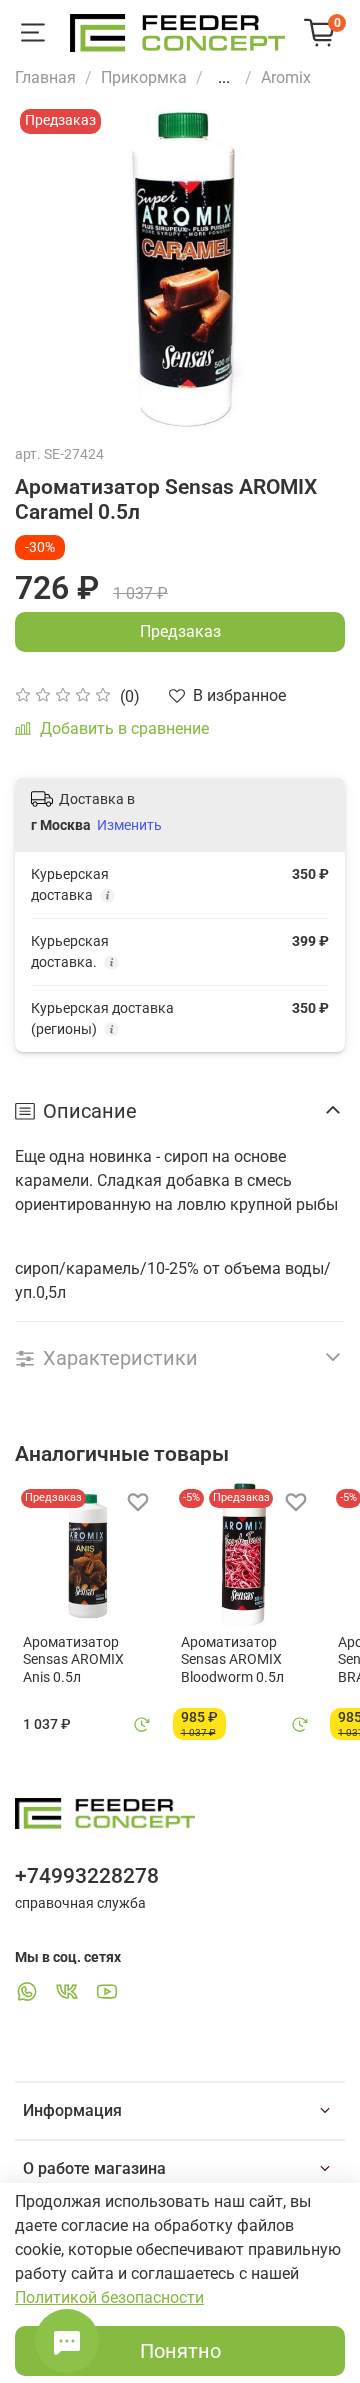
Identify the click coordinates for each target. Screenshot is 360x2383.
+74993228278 (87, 1876)
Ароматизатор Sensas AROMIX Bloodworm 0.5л (232, 1659)
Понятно (180, 2351)
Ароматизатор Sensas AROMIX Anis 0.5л (73, 1659)
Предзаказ (180, 631)
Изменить (129, 825)
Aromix (286, 77)
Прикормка (144, 77)
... (224, 78)
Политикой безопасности (109, 2297)
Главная (45, 77)
